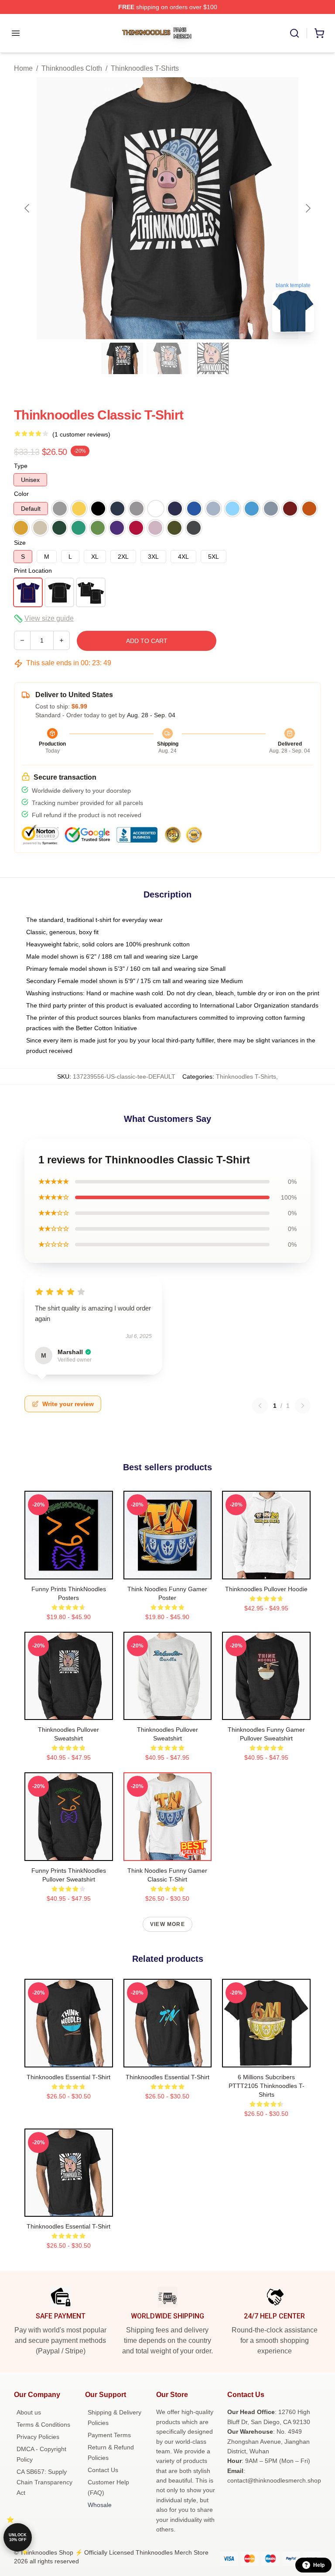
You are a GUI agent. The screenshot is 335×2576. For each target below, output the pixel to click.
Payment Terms (109, 2435)
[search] (294, 33)
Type (21, 466)
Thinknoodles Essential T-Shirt (68, 2077)
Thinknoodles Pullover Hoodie (266, 1589)
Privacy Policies (38, 2437)
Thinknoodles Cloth (72, 68)
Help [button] (319, 2565)
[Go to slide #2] (167, 358)
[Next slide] (308, 208)
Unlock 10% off (18, 2537)
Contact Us (103, 2470)
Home (23, 68)
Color (21, 494)
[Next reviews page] (303, 1406)
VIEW (69, 1571)
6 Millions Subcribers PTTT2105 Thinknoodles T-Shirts (267, 2086)
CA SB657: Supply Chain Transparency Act (44, 2482)
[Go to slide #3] (213, 358)
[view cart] (319, 33)
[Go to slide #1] (122, 358)
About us (29, 2412)
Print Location (33, 571)
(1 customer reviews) (81, 434)
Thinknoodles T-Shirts (145, 68)
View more (167, 1924)
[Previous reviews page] (260, 1406)
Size (20, 543)
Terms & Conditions (43, 2425)
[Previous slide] (27, 208)
